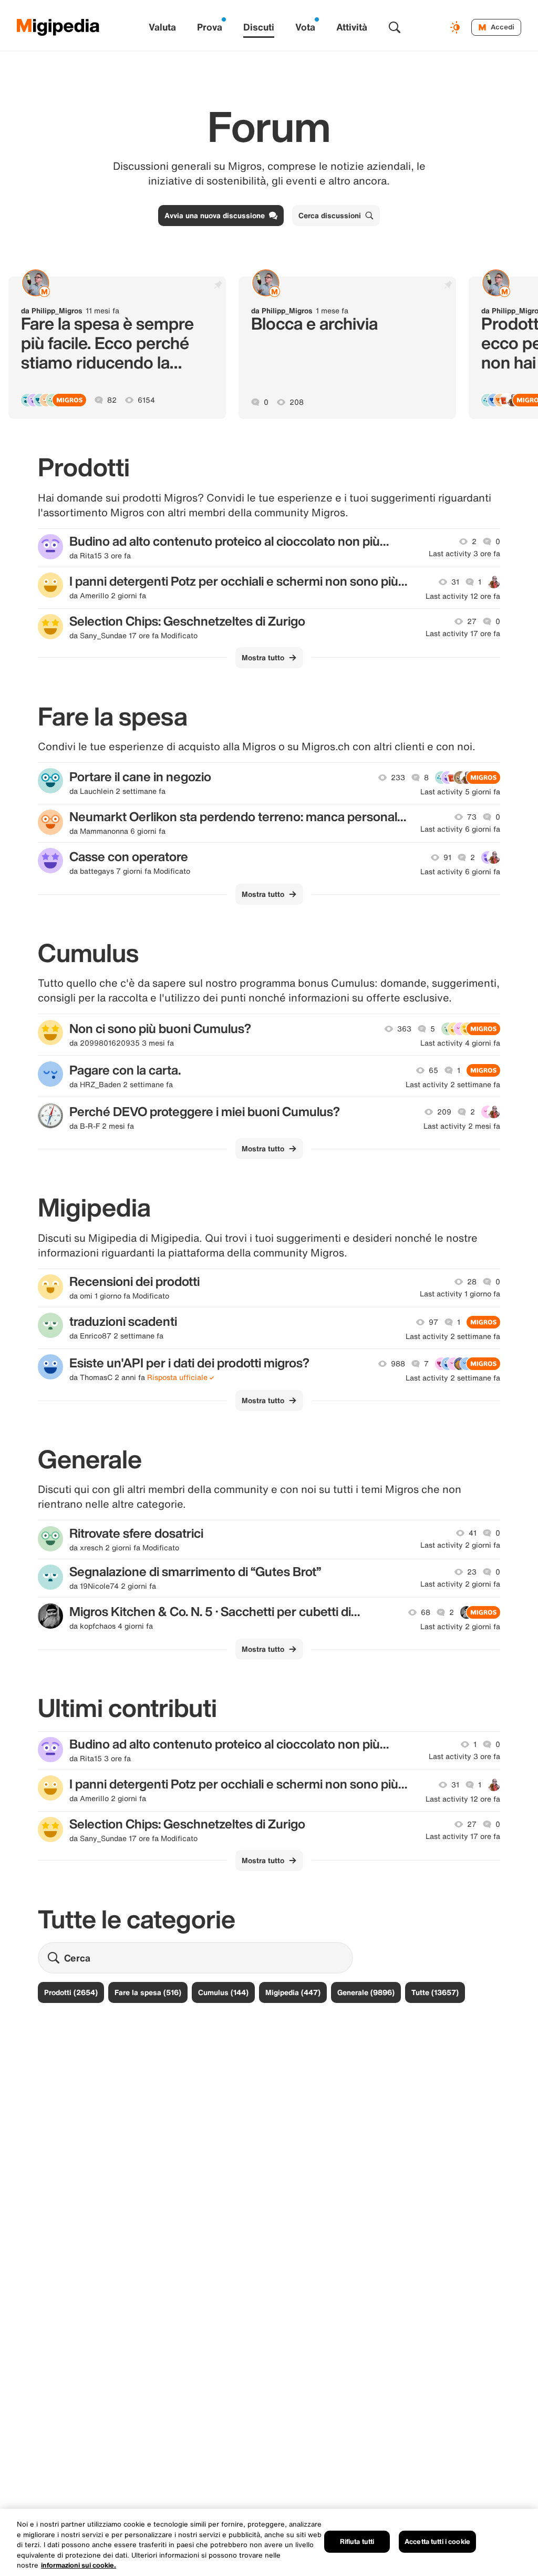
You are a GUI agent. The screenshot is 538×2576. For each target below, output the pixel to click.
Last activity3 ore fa (464, 554)
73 (472, 817)
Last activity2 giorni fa (460, 1545)
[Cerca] (395, 27)
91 (447, 857)
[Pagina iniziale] (58, 27)
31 (455, 582)
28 (472, 1282)
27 (472, 621)
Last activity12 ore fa (463, 596)
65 (433, 1070)
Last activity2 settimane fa (453, 1085)
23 (472, 1572)
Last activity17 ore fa (463, 633)
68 (426, 1612)
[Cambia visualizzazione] (457, 27)
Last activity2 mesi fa (462, 1126)
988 (398, 1364)
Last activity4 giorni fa (460, 1043)
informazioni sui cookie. (79, 2565)
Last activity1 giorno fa (460, 1294)
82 (112, 400)
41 (473, 1533)
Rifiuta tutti (357, 2542)
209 (444, 1112)
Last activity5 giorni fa (460, 792)
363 (404, 1029)
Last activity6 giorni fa (460, 829)
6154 (146, 400)
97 (433, 1322)
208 (297, 402)
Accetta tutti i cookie (437, 2542)
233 (398, 778)
